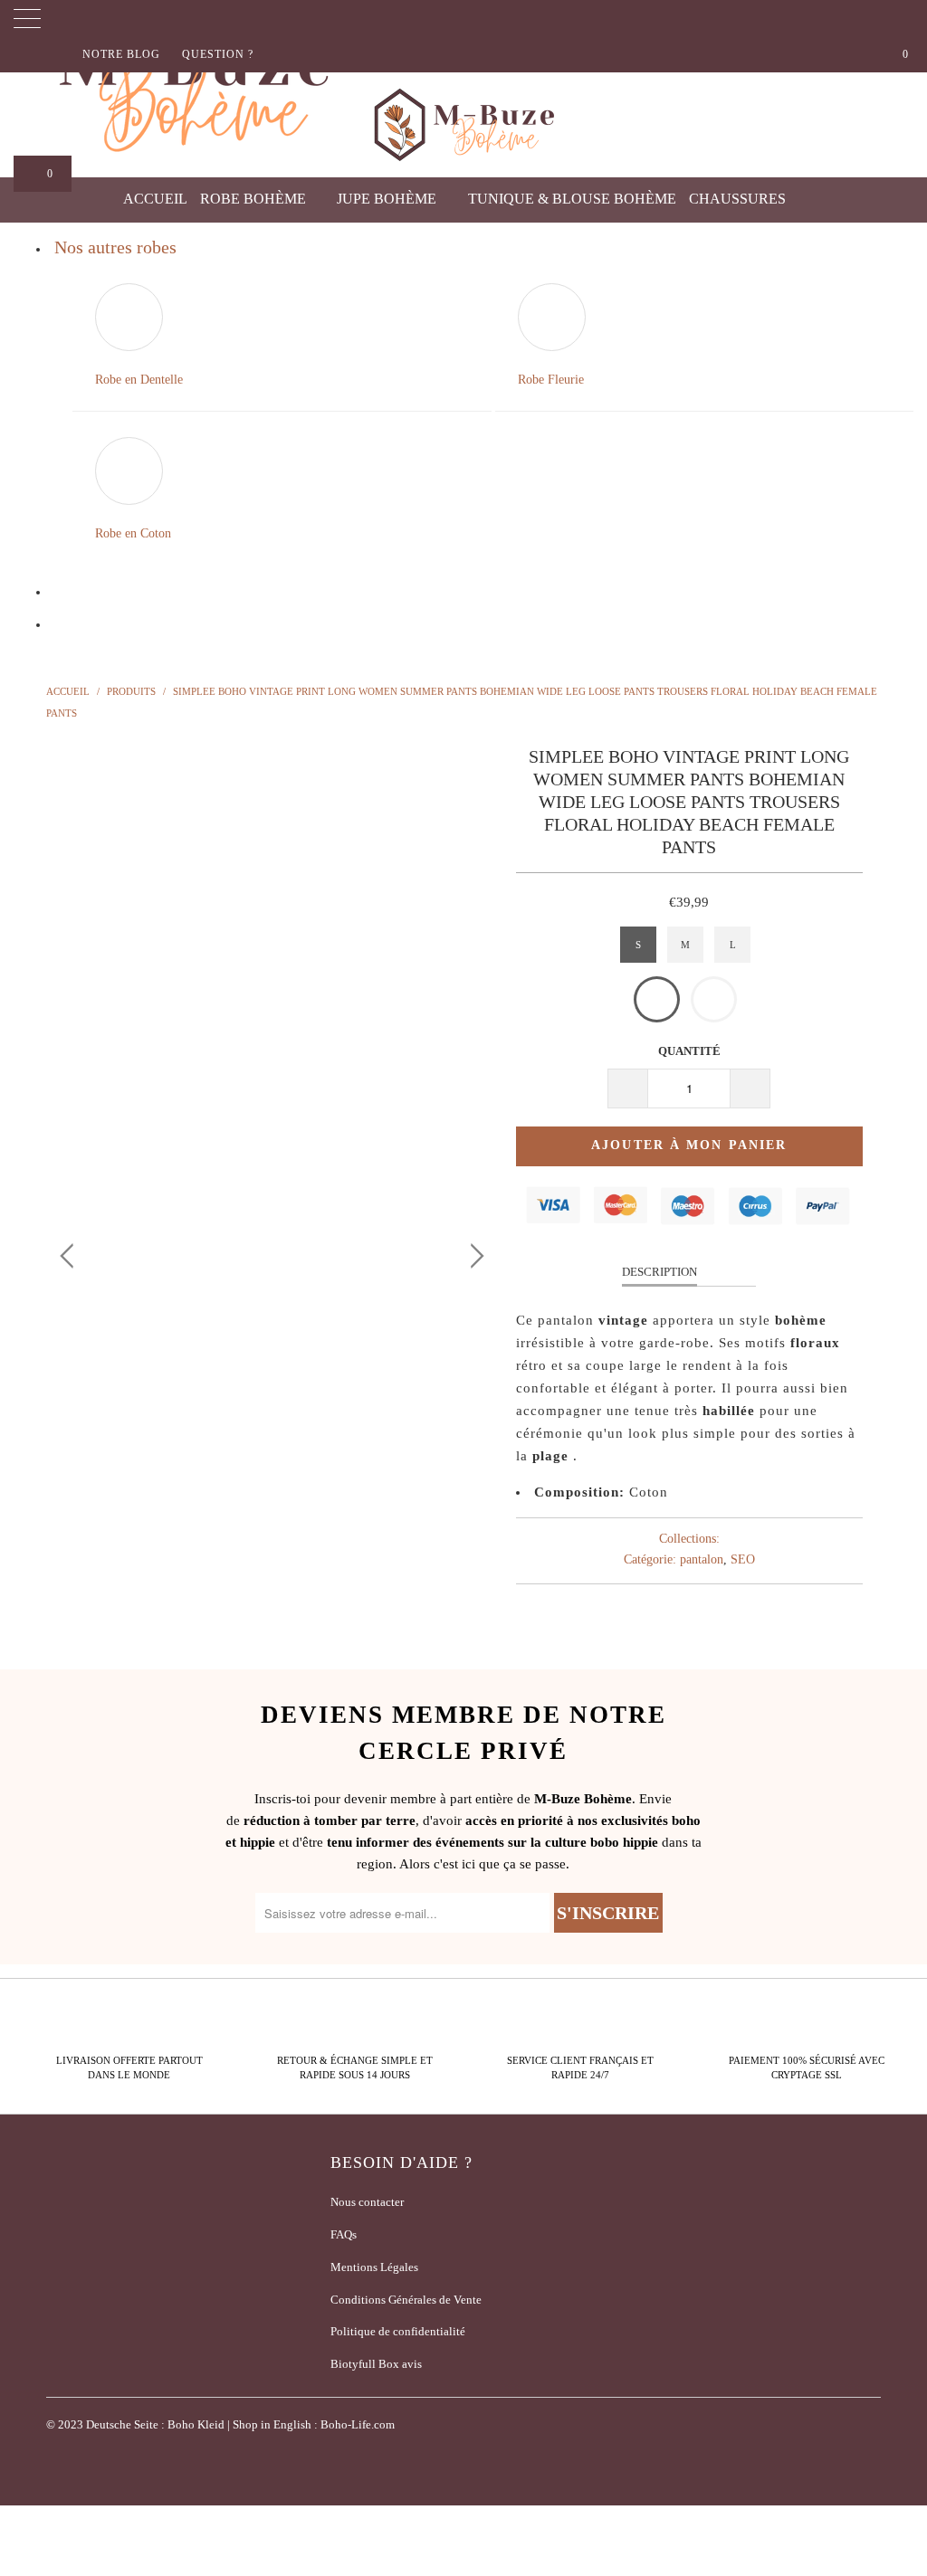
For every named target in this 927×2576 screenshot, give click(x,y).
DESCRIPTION (659, 1272)
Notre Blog (121, 54)
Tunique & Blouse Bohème (572, 199)
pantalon (702, 1559)
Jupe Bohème (388, 199)
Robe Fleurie (551, 380)
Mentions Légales (374, 2267)
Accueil (155, 199)
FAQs (344, 2234)
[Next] (474, 967)
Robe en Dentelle (139, 380)
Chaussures (739, 199)
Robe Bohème (255, 199)
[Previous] (70, 967)
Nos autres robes (115, 247)
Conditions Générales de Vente (406, 2300)
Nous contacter (367, 2202)
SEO (743, 1559)
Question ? (218, 54)
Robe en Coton (133, 533)
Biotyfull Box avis (376, 2364)
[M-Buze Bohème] (463, 125)
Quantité (689, 1051)
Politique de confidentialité (398, 2331)
